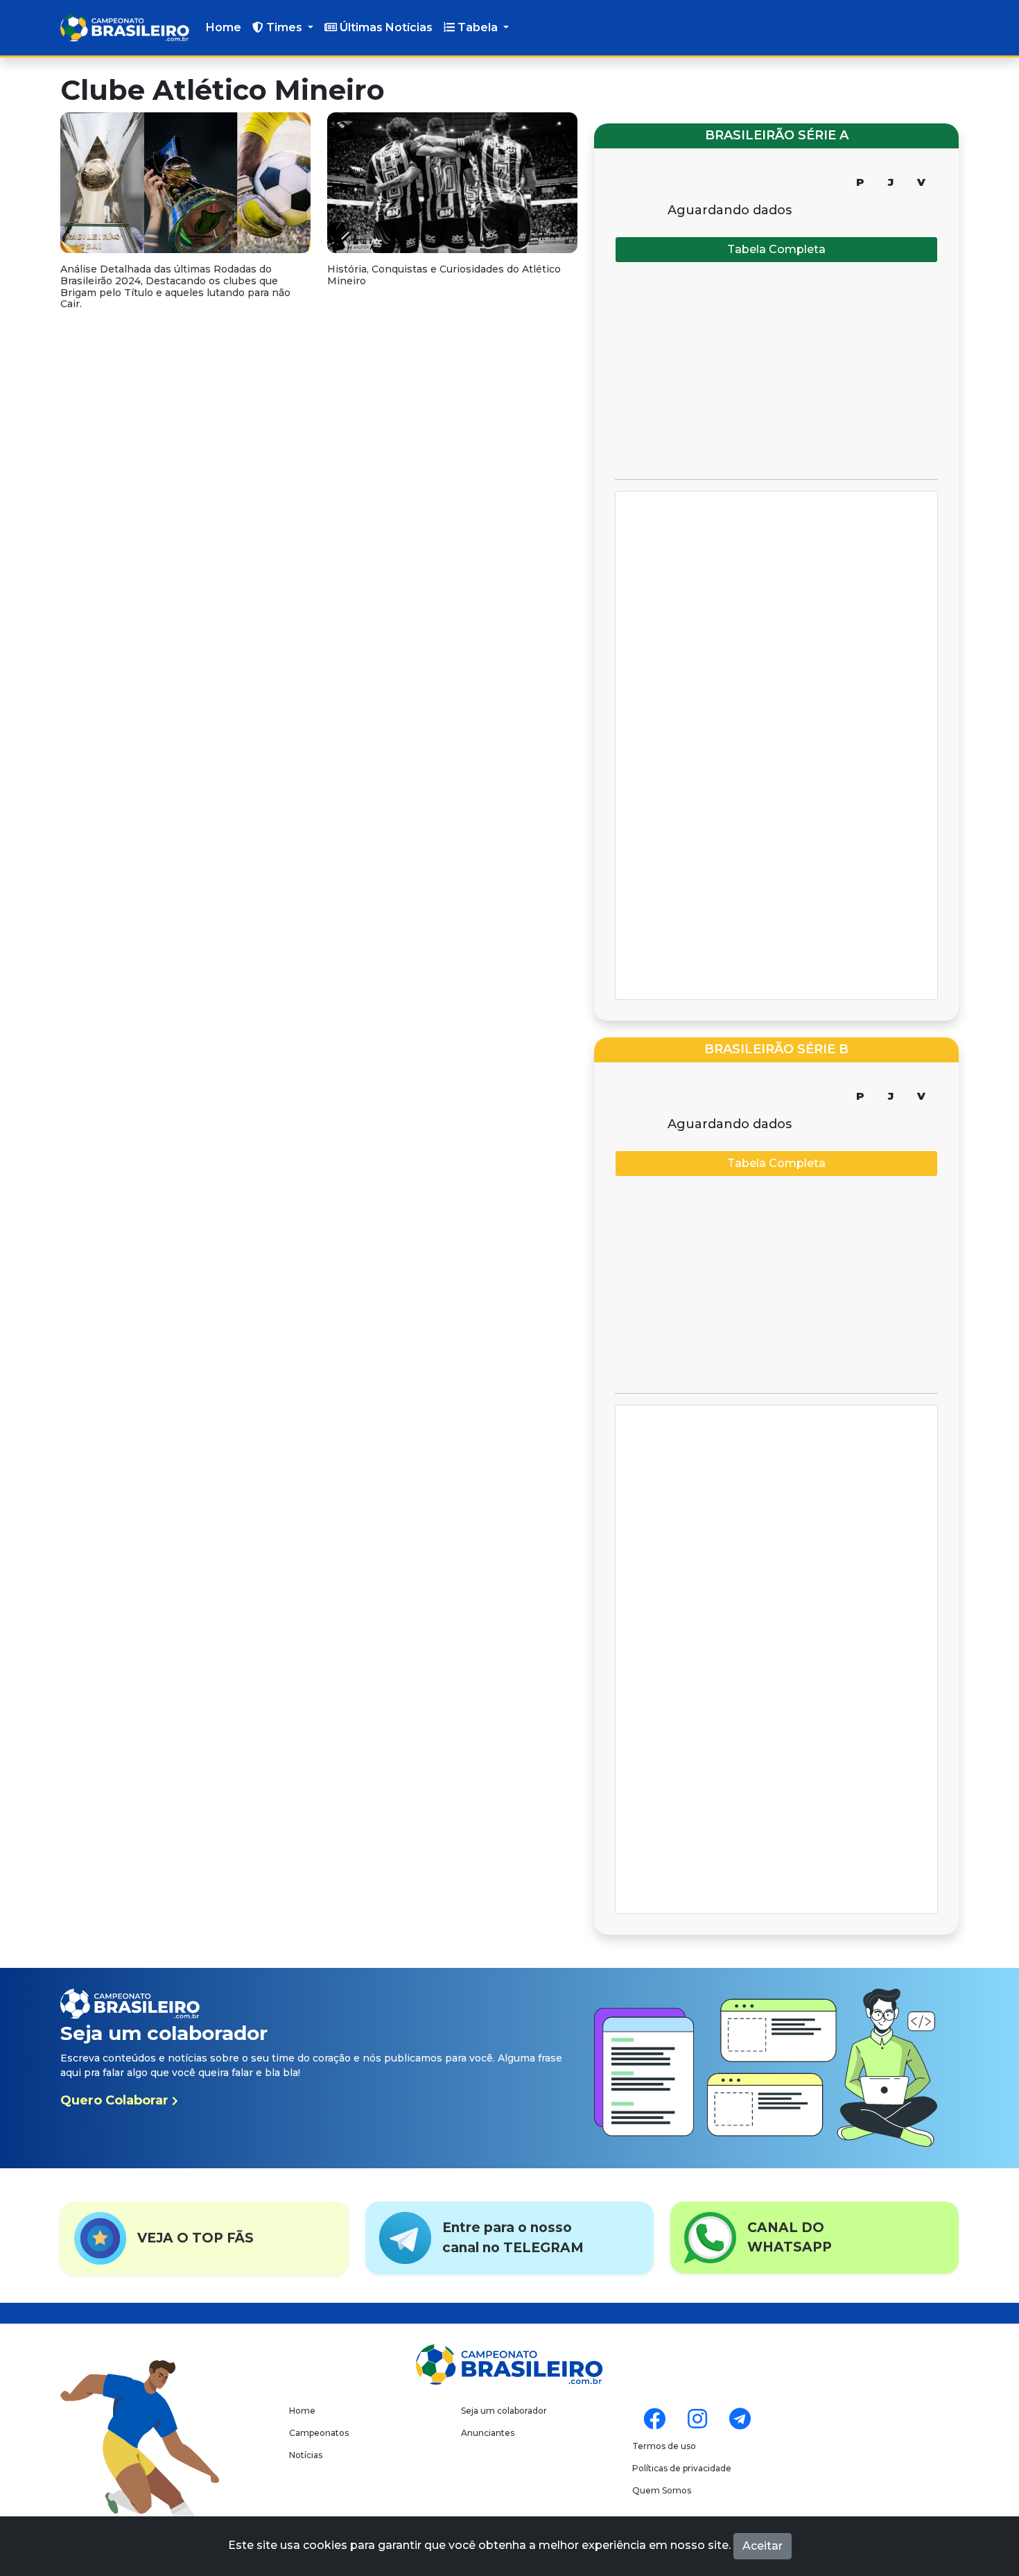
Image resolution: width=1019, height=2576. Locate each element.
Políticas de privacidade (682, 2468)
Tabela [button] (478, 27)
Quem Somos (662, 2490)
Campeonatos (319, 2433)
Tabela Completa (776, 249)
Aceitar (763, 2546)
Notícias (306, 2455)
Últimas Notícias (385, 27)
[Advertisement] (776, 371)
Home (224, 27)
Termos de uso (664, 2446)
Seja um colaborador (504, 2411)
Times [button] (284, 27)
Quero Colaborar (116, 2100)
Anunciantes (488, 2433)
